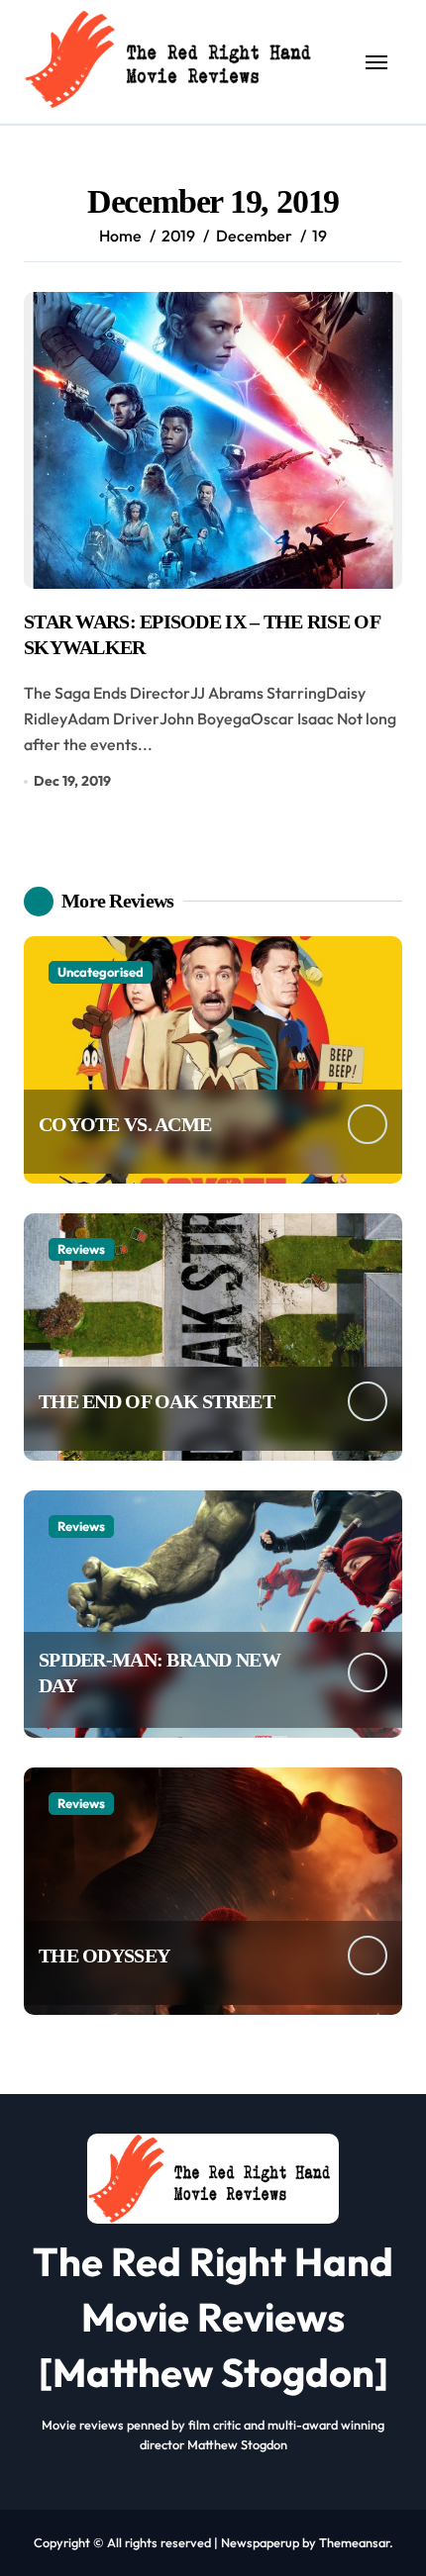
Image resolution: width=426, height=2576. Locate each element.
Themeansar (354, 2542)
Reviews (81, 1249)
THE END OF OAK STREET (157, 1401)
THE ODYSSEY (104, 1956)
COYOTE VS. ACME (125, 1124)
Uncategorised (101, 972)
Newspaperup (260, 2542)
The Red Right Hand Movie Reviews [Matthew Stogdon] (213, 2317)
